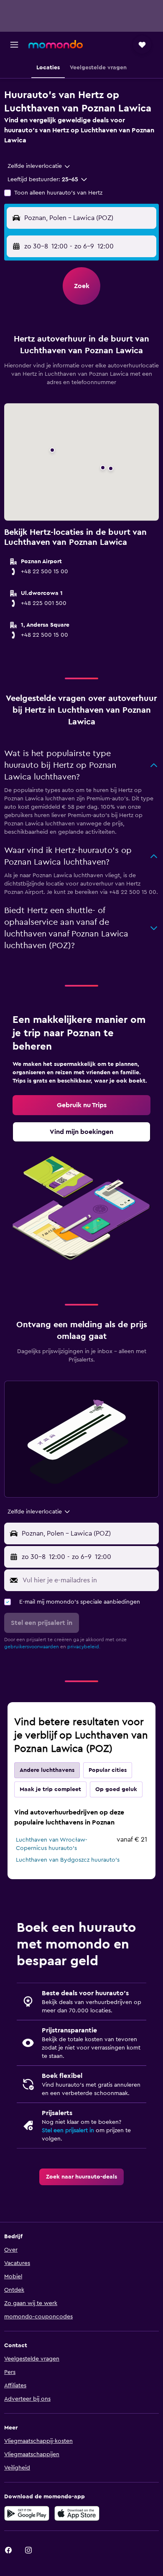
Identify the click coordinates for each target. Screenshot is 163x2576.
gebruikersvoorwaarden (32, 1647)
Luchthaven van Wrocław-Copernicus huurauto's (52, 1844)
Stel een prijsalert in (68, 2131)
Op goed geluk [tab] (116, 1789)
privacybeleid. (84, 1647)
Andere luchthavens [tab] (47, 1770)
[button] (14, 45)
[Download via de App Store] (77, 2513)
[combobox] (39, 166)
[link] (81, 1105)
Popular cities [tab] (108, 1770)
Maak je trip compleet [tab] (50, 1789)
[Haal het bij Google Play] (27, 2513)
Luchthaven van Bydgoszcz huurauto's (68, 1860)
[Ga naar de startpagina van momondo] (56, 44)
